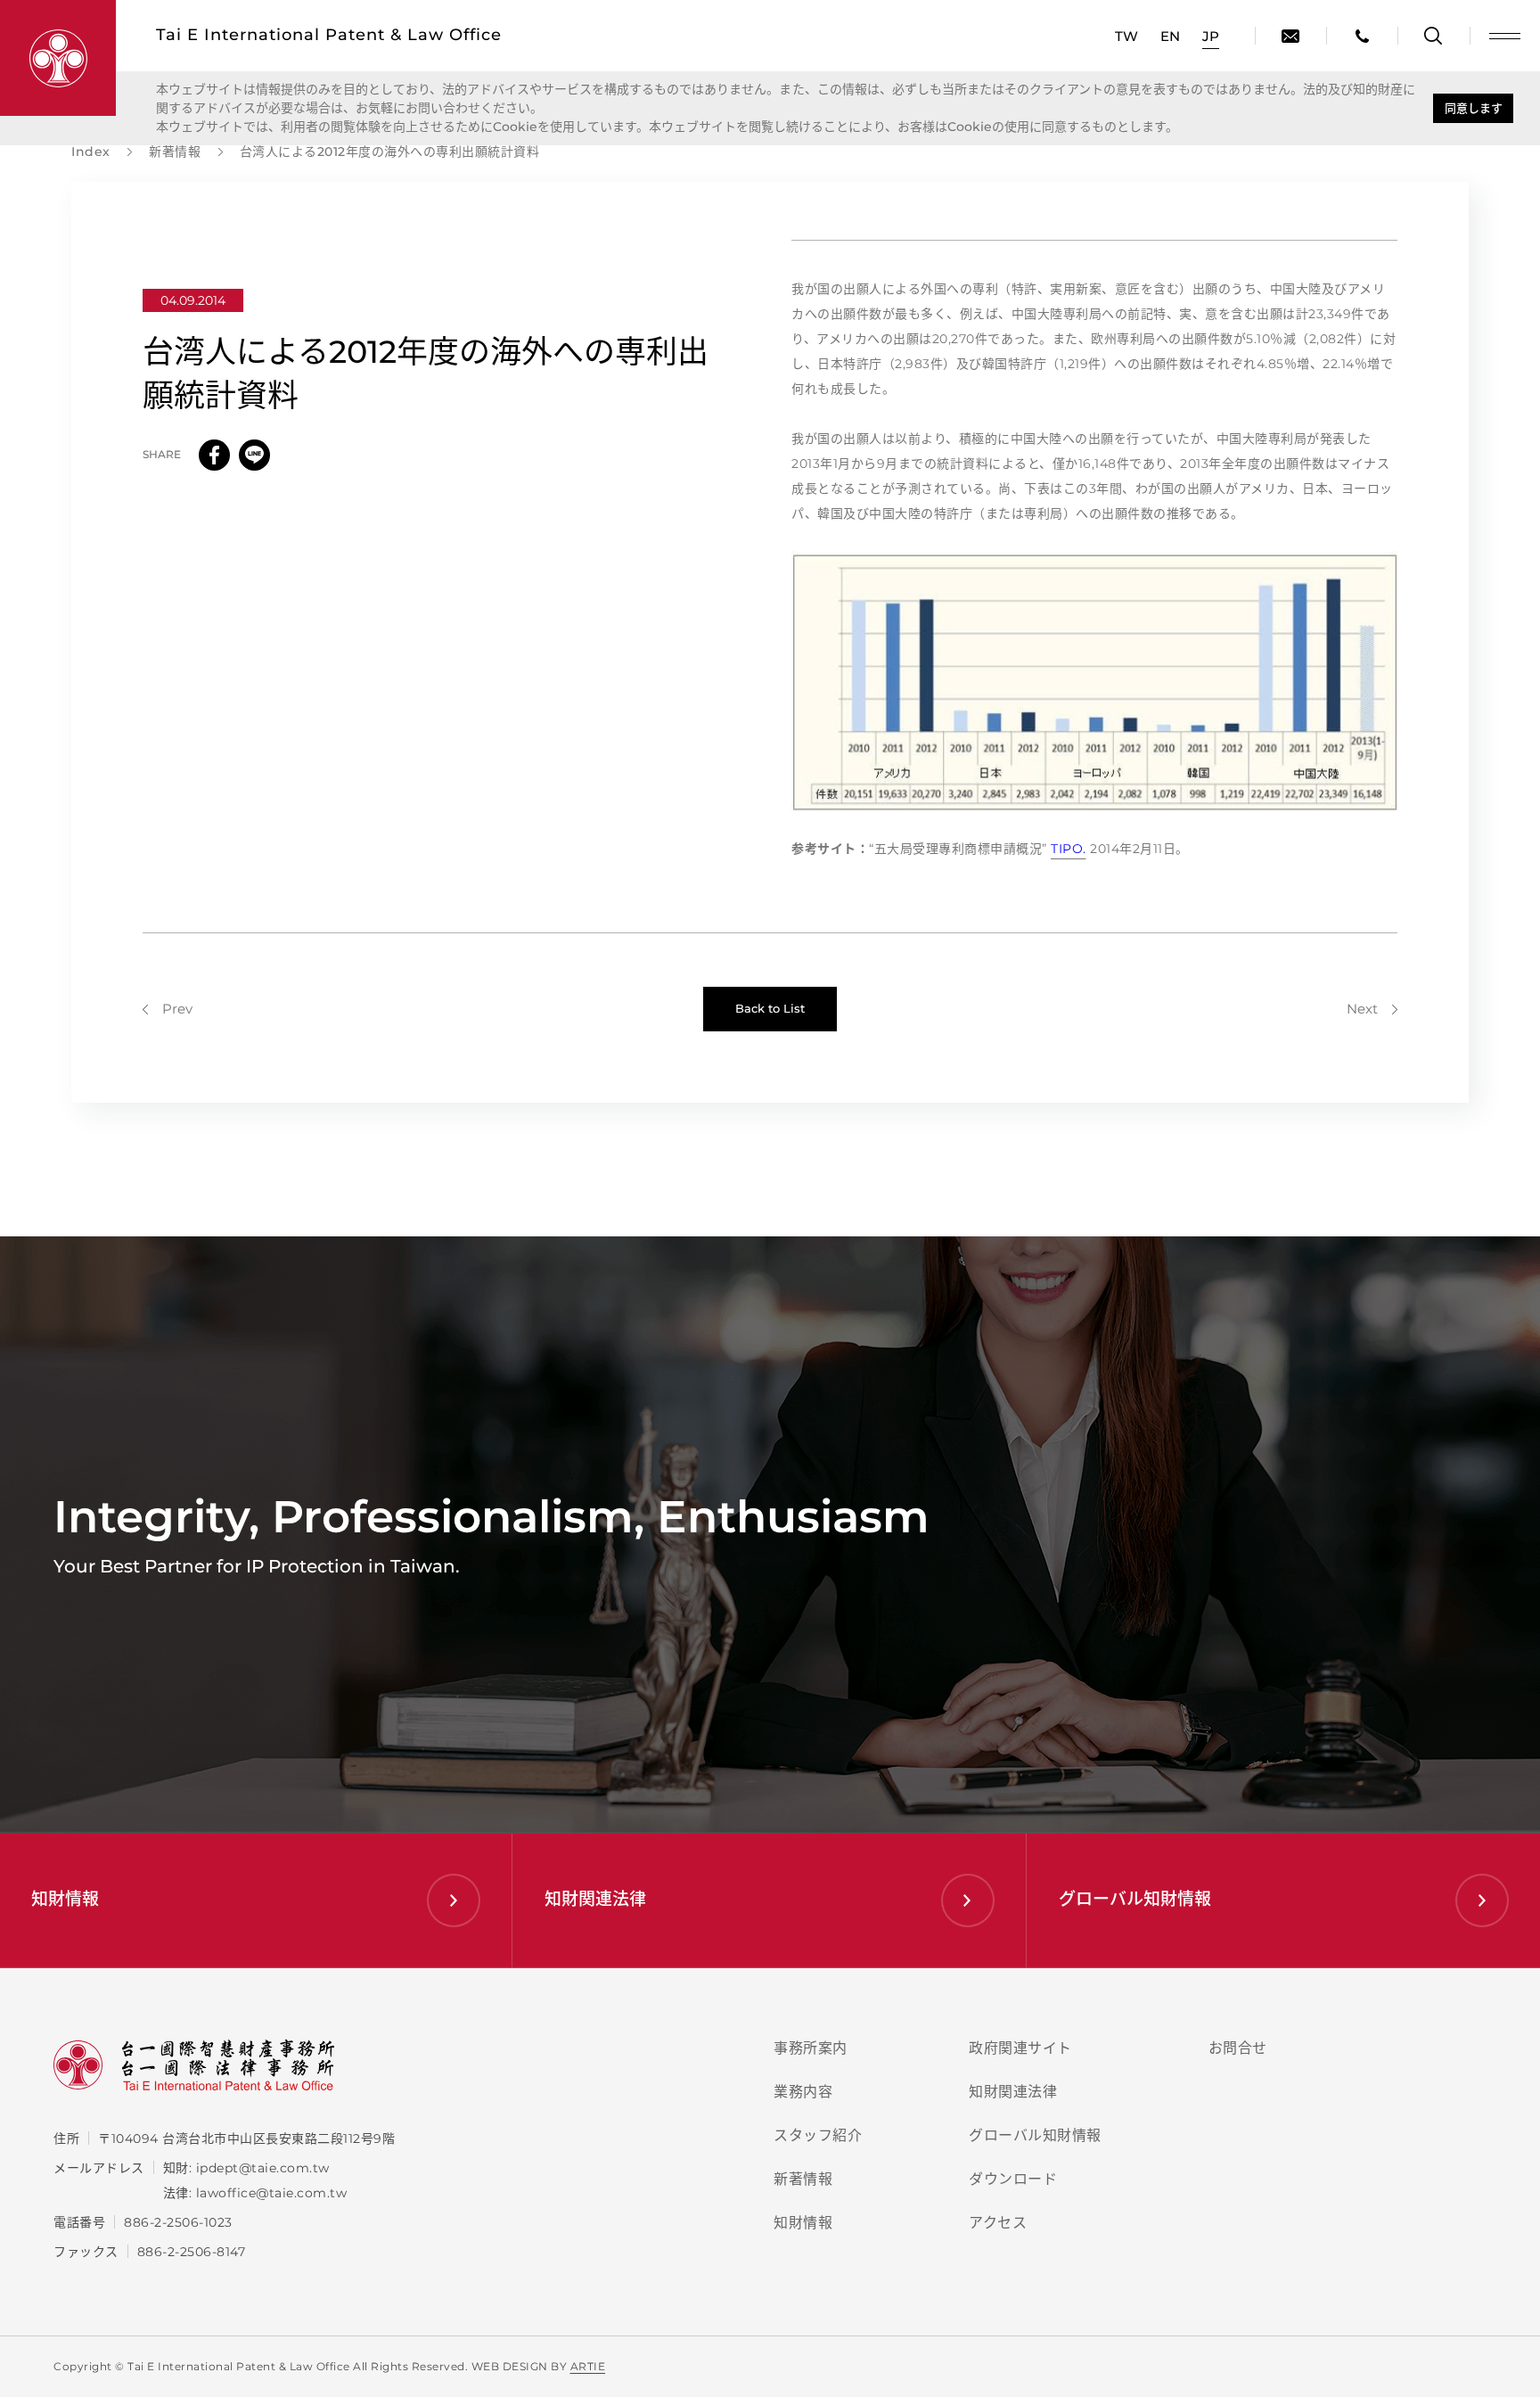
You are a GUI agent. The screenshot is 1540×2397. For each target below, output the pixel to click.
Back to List (770, 1008)
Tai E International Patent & (329, 35)
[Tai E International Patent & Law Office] (58, 58)
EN (1170, 36)
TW (1126, 36)
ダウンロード (1013, 2179)
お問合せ (1238, 2048)
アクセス (998, 2223)
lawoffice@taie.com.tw (272, 2193)
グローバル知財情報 (1035, 2135)
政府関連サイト (1020, 2048)
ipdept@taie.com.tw (263, 2168)
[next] (1372, 1009)
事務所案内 (811, 2048)
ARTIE (588, 2366)
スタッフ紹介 (818, 2135)
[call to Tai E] (1362, 36)
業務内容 (803, 2092)
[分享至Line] (254, 455)
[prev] (168, 1009)
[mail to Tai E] (1290, 36)
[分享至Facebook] (214, 455)
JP (1211, 36)
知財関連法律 (1013, 2092)
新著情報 (803, 2179)
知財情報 (803, 2223)
